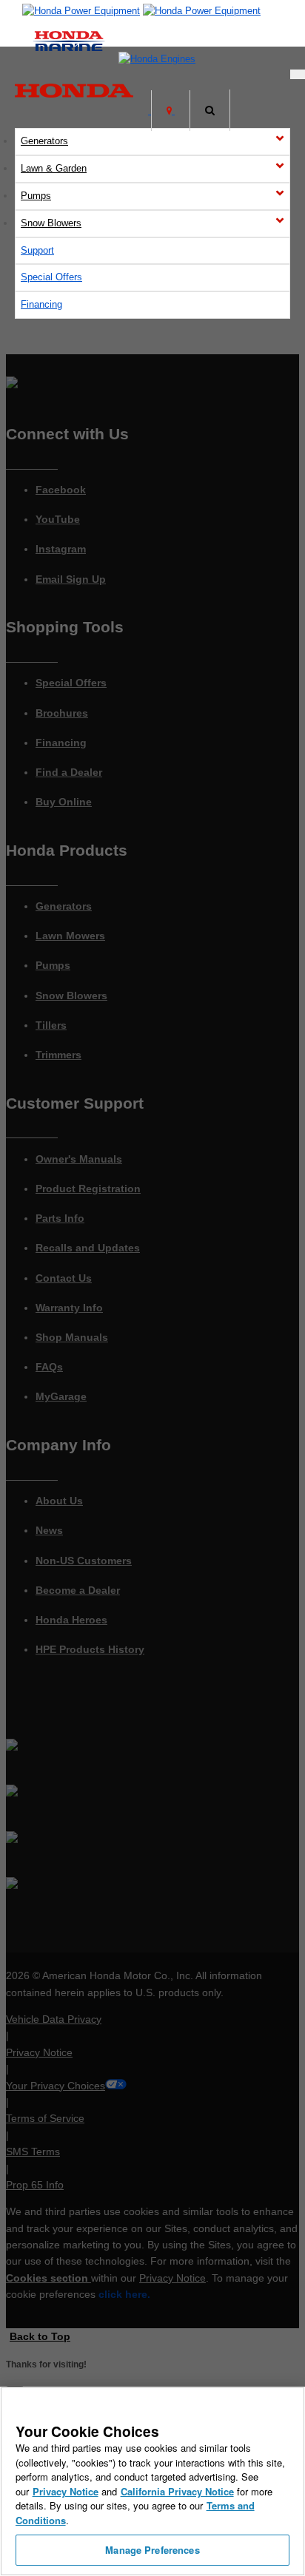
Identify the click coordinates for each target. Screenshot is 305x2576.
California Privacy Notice (177, 2491)
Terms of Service (45, 2118)
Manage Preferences (152, 2550)
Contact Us (64, 1278)
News (49, 1530)
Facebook (61, 490)
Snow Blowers (51, 223)
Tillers (51, 1025)
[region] (152, 2481)
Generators (44, 141)
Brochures (62, 713)
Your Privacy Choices (56, 2086)
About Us (59, 1501)
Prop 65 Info (35, 2185)
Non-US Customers (84, 1561)
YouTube (58, 519)
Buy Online (64, 802)
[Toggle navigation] (298, 74)
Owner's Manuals (79, 1159)
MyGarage (61, 1396)
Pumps (36, 196)
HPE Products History (90, 1649)
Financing (41, 304)
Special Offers (51, 277)
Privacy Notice (39, 2052)
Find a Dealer (69, 772)
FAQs (49, 1367)
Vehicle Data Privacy (54, 2019)
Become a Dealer (78, 1590)
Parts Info (60, 1218)
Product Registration (88, 1189)
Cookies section (48, 2278)
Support (37, 250)
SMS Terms (33, 2151)
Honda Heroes (71, 1620)
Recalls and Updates (88, 1248)
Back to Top (40, 2336)
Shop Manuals (72, 1337)
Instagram (61, 549)
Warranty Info (69, 1308)
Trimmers (58, 1055)
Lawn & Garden (54, 168)
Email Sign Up (71, 579)
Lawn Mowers (70, 936)
